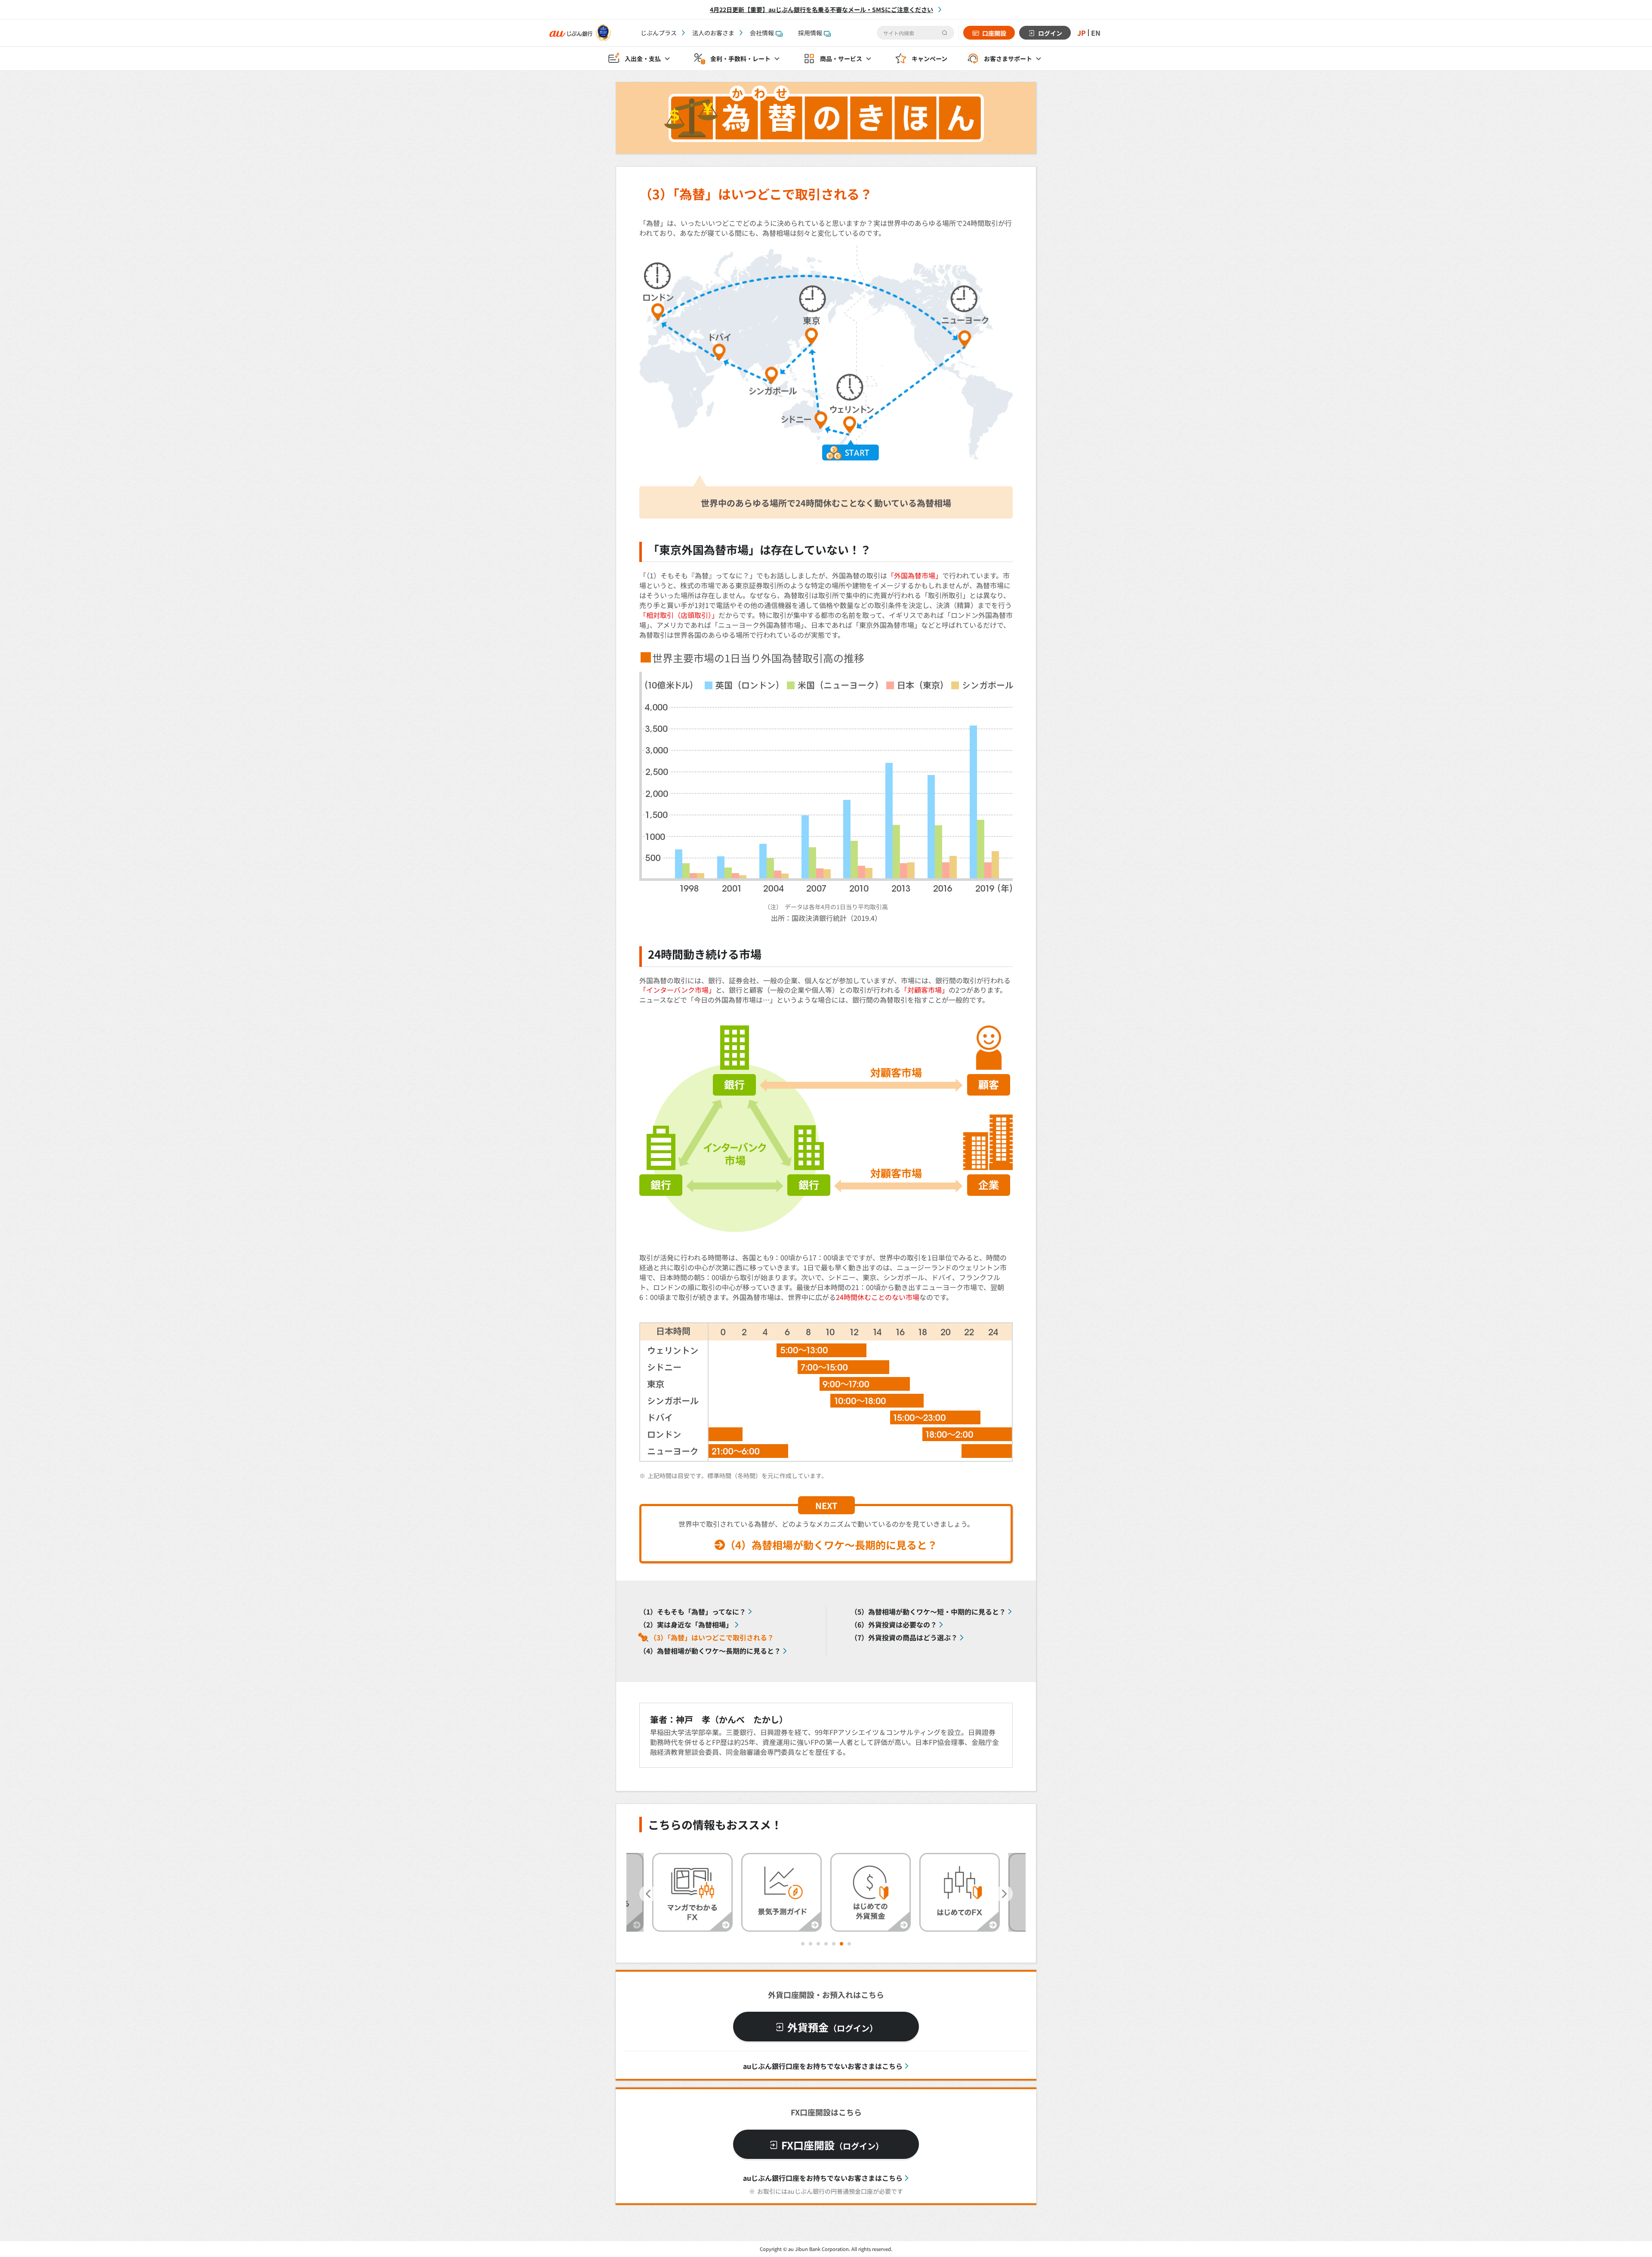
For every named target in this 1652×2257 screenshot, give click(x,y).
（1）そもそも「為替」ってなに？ (693, 1612)
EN (1096, 33)
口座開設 (994, 33)
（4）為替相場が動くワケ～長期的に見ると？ (831, 1545)
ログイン (1050, 33)
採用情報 (810, 33)
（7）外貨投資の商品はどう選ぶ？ (904, 1637)
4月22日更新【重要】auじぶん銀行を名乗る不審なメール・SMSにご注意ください (821, 9)
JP (1082, 33)
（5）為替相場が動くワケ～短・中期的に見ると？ (928, 1612)
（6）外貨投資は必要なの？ (894, 1624)
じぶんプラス (659, 33)
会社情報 (762, 33)
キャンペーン (929, 59)
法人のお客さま (713, 33)
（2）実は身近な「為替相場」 (686, 1624)
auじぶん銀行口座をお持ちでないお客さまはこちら (823, 2066)
